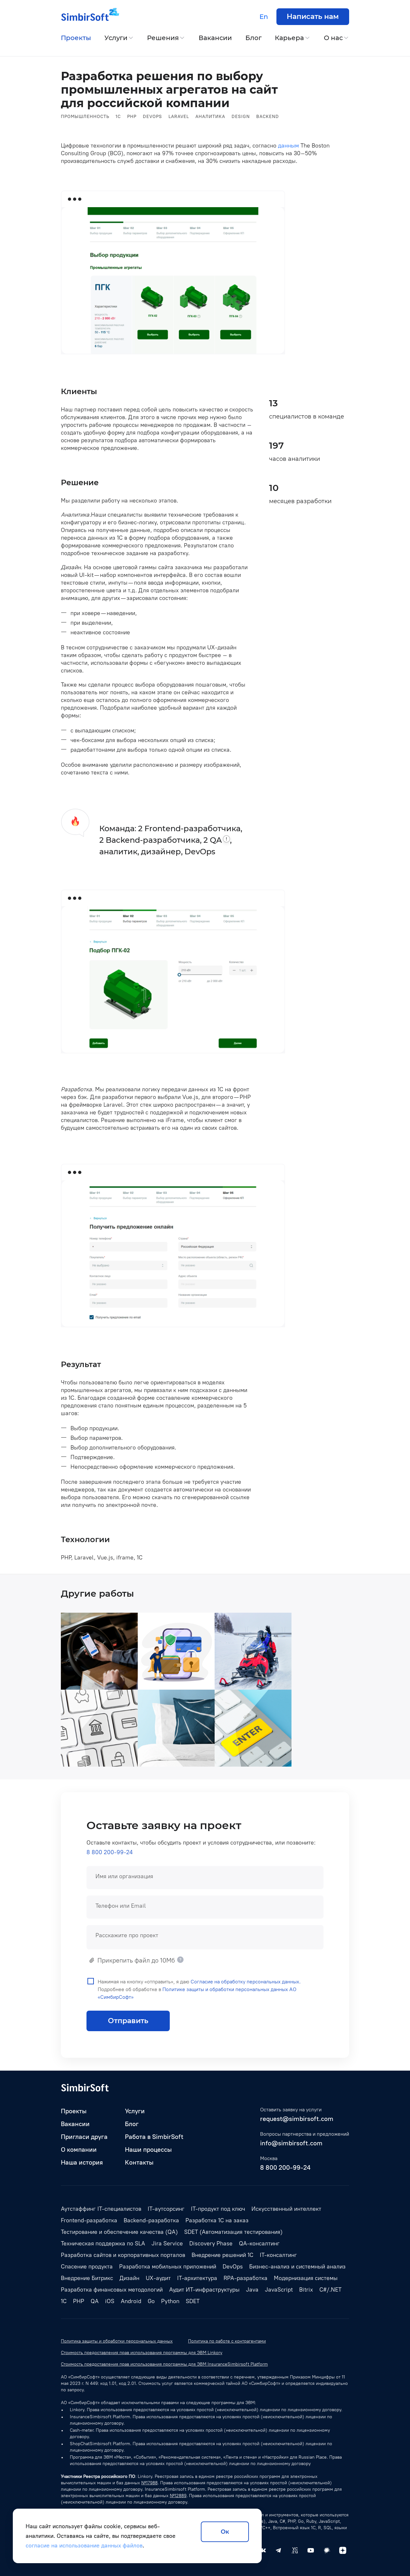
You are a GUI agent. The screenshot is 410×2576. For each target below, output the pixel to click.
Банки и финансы (168, 1684)
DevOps (152, 117)
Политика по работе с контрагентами (227, 2341)
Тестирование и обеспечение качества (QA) (119, 2232)
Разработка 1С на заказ (217, 2220)
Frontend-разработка (89, 2220)
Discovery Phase (211, 2243)
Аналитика (210, 117)
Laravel (179, 117)
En (264, 17)
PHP (132, 117)
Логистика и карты (93, 1684)
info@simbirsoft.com (291, 2143)
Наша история (82, 2162)
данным (288, 146)
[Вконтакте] (263, 2550)
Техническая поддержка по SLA (103, 2243)
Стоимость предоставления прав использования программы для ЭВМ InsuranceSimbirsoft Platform (164, 2364)
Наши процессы (148, 2149)
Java (126, 1761)
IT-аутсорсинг (166, 2209)
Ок (225, 2532)
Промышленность (85, 117)
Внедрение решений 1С (222, 2255)
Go (151, 2301)
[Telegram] (279, 2550)
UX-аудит (158, 2278)
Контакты (139, 2162)
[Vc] (295, 2550)
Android (255, 1684)
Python (170, 2301)
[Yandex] (343, 2550)
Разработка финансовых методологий (112, 2290)
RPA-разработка (246, 2278)
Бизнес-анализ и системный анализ (297, 2267)
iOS (110, 2301)
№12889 (178, 2496)
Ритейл (154, 1761)
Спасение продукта (87, 2267)
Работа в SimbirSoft (154, 2137)
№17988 (149, 2483)
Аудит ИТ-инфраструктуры (204, 2290)
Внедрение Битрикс (87, 2278)
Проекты (76, 38)
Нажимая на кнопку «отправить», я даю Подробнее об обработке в (199, 1989)
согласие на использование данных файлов (84, 2546)
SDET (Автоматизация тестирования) (233, 2232)
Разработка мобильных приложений (168, 2267)
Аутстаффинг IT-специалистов (101, 2209)
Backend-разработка (151, 2220)
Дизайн (129, 2278)
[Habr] (327, 2550)
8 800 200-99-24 (110, 1852)
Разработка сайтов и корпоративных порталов (123, 2255)
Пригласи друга (84, 2137)
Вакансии (215, 38)
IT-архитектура (197, 2278)
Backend (268, 117)
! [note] (226, 839)
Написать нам (313, 17)
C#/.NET (330, 2290)
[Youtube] (311, 2550)
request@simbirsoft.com (297, 2119)
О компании (79, 2149)
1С (118, 117)
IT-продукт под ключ (218, 2209)
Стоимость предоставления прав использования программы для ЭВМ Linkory (142, 2353)
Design (241, 117)
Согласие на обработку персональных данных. (246, 1982)
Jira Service (167, 2243)
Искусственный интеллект (286, 2209)
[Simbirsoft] (85, 17)
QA (95, 2301)
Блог (254, 38)
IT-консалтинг (278, 2255)
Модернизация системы (306, 2278)
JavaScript (279, 2290)
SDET (193, 2301)
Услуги (116, 38)
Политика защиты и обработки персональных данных (117, 2341)
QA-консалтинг (259, 2243)
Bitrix (198, 1761)
